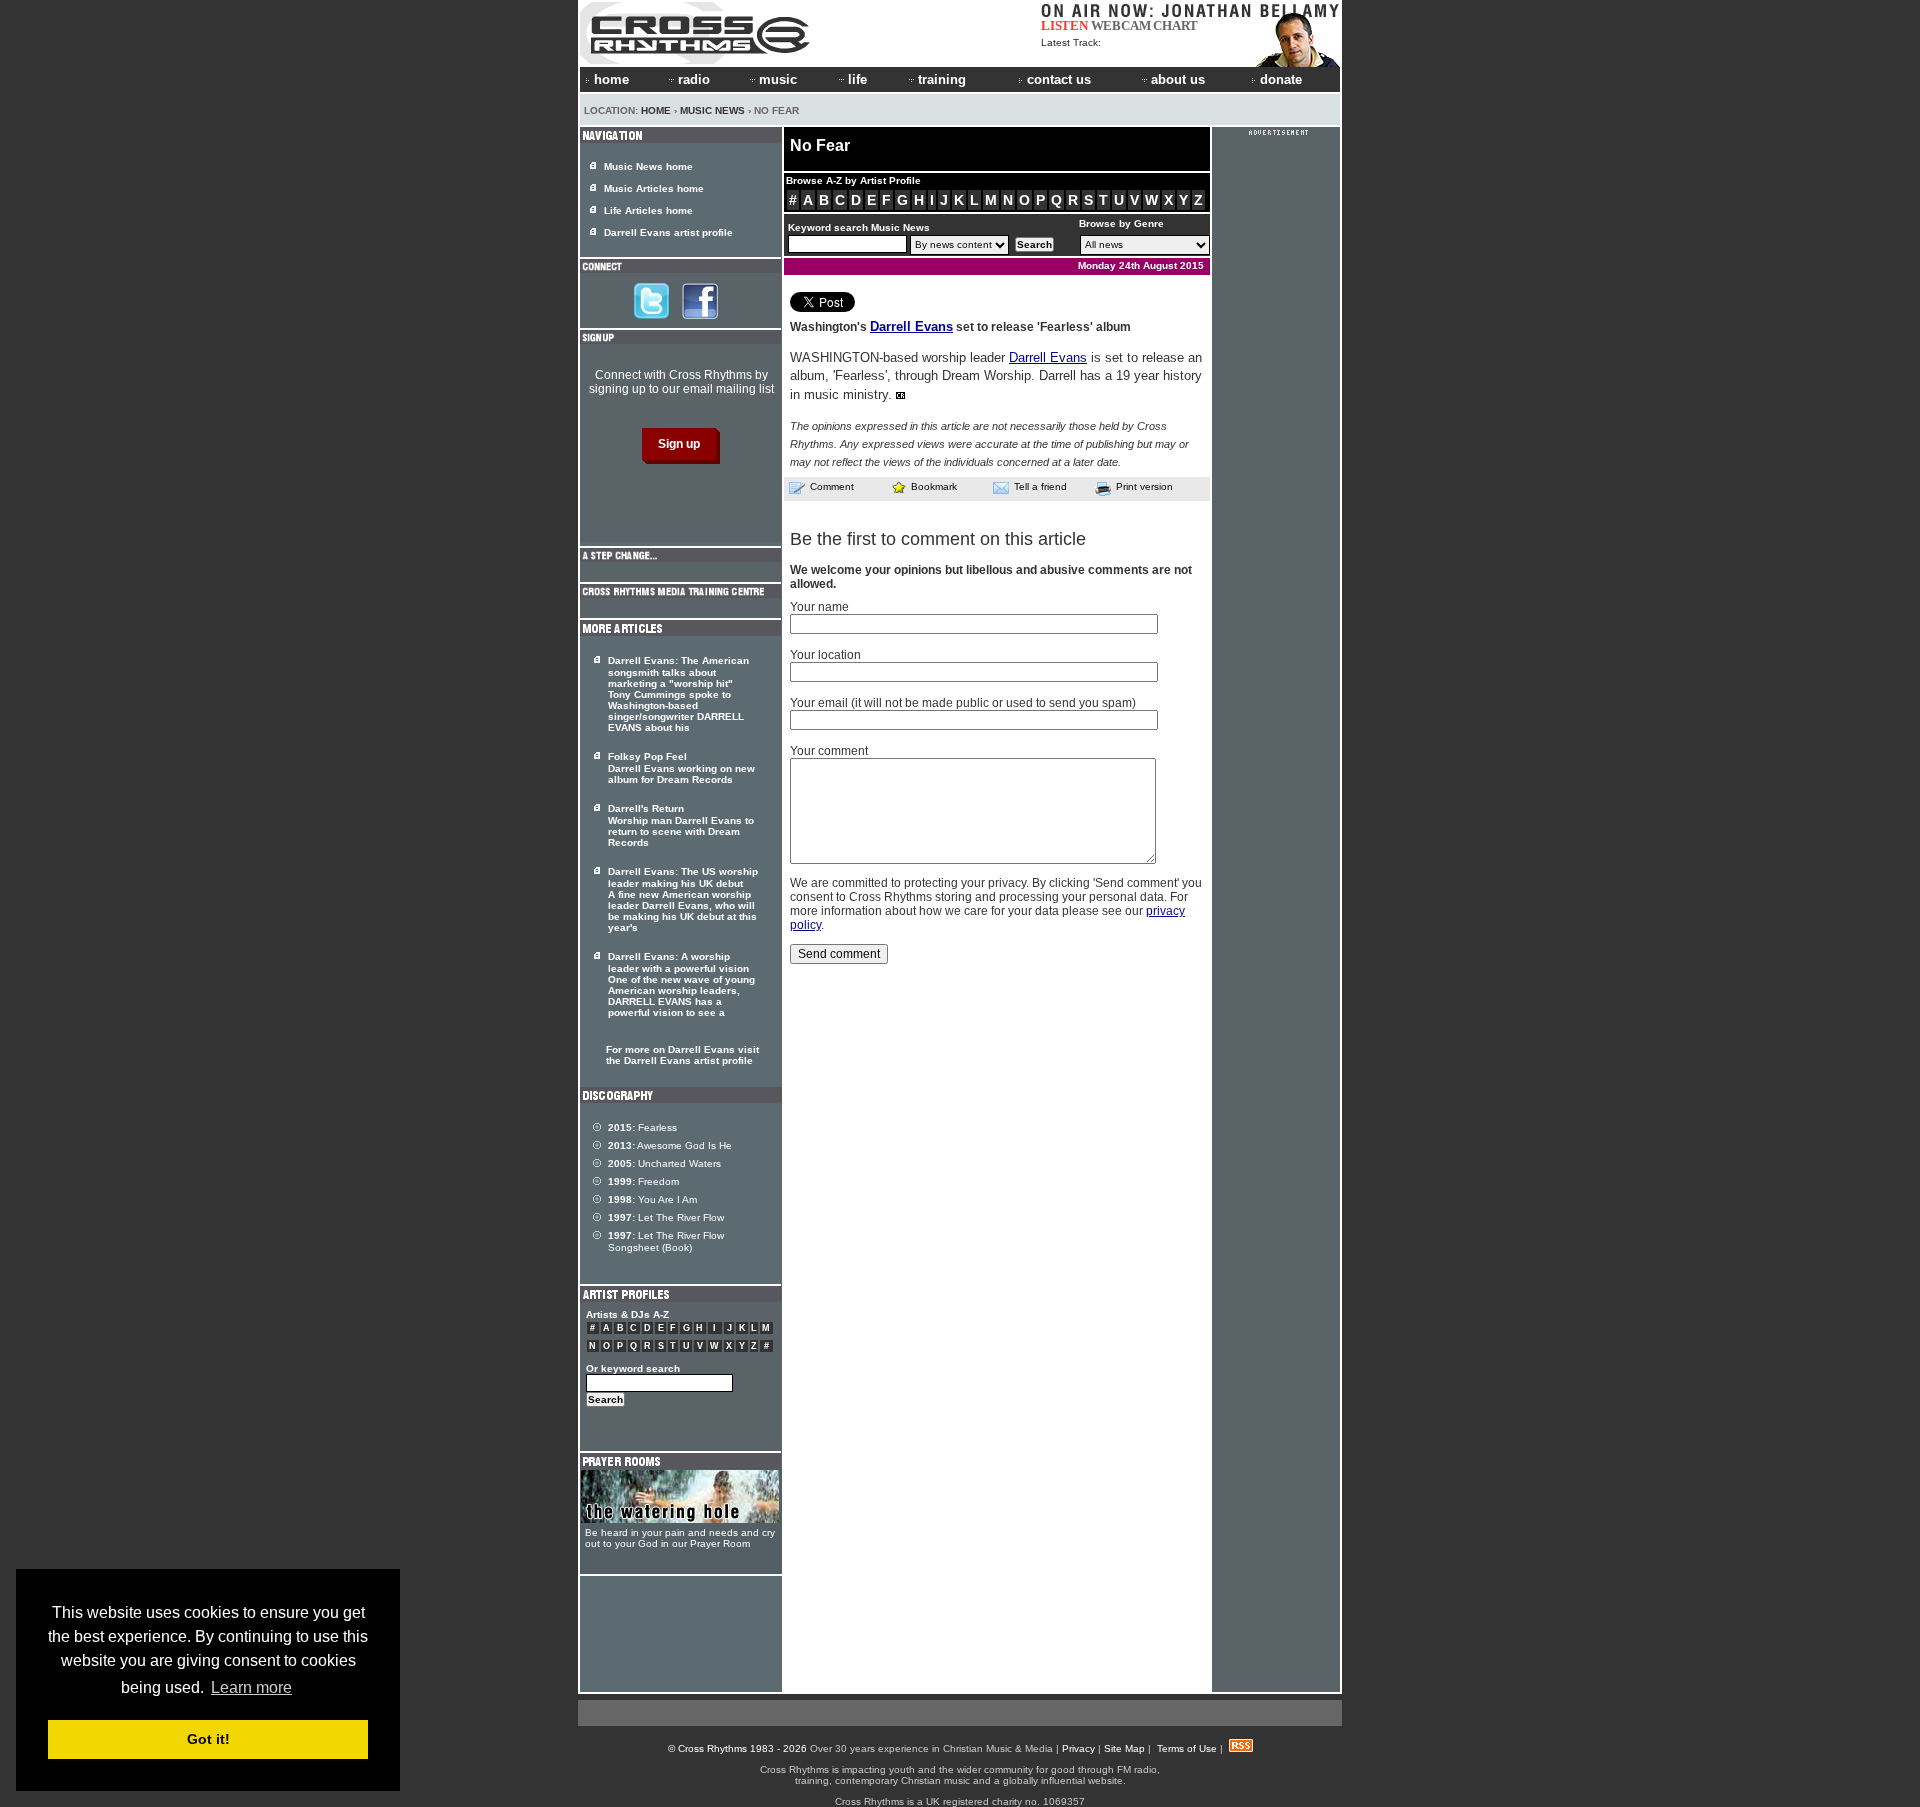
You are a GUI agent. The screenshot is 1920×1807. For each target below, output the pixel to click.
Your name (819, 607)
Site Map (1124, 1748)
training (942, 79)
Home (656, 110)
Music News (712, 110)
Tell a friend (1040, 486)
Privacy (1078, 1748)
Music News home (648, 166)
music (778, 79)
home (611, 79)
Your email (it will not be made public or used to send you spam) (963, 703)
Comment (832, 486)
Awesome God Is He (670, 1145)
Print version (1144, 486)
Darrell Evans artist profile (668, 232)
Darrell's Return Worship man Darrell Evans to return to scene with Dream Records (681, 825)
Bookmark (934, 486)
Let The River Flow (666, 1217)
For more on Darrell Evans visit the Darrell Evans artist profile (682, 1055)
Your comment (829, 751)
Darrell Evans (911, 326)
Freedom (643, 1181)
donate (1281, 79)
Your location (825, 655)
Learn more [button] (251, 1687)
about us (1178, 79)
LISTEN (1064, 25)
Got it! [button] (208, 1739)
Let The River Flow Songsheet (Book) (666, 1241)
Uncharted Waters (664, 1163)
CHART (1175, 25)
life (857, 79)
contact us (1059, 79)
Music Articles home (654, 188)
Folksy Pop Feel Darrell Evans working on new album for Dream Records (681, 768)
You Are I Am (652, 1199)
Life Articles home (648, 210)
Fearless (642, 1127)
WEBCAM (1121, 25)
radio (694, 79)
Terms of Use (1187, 1748)
